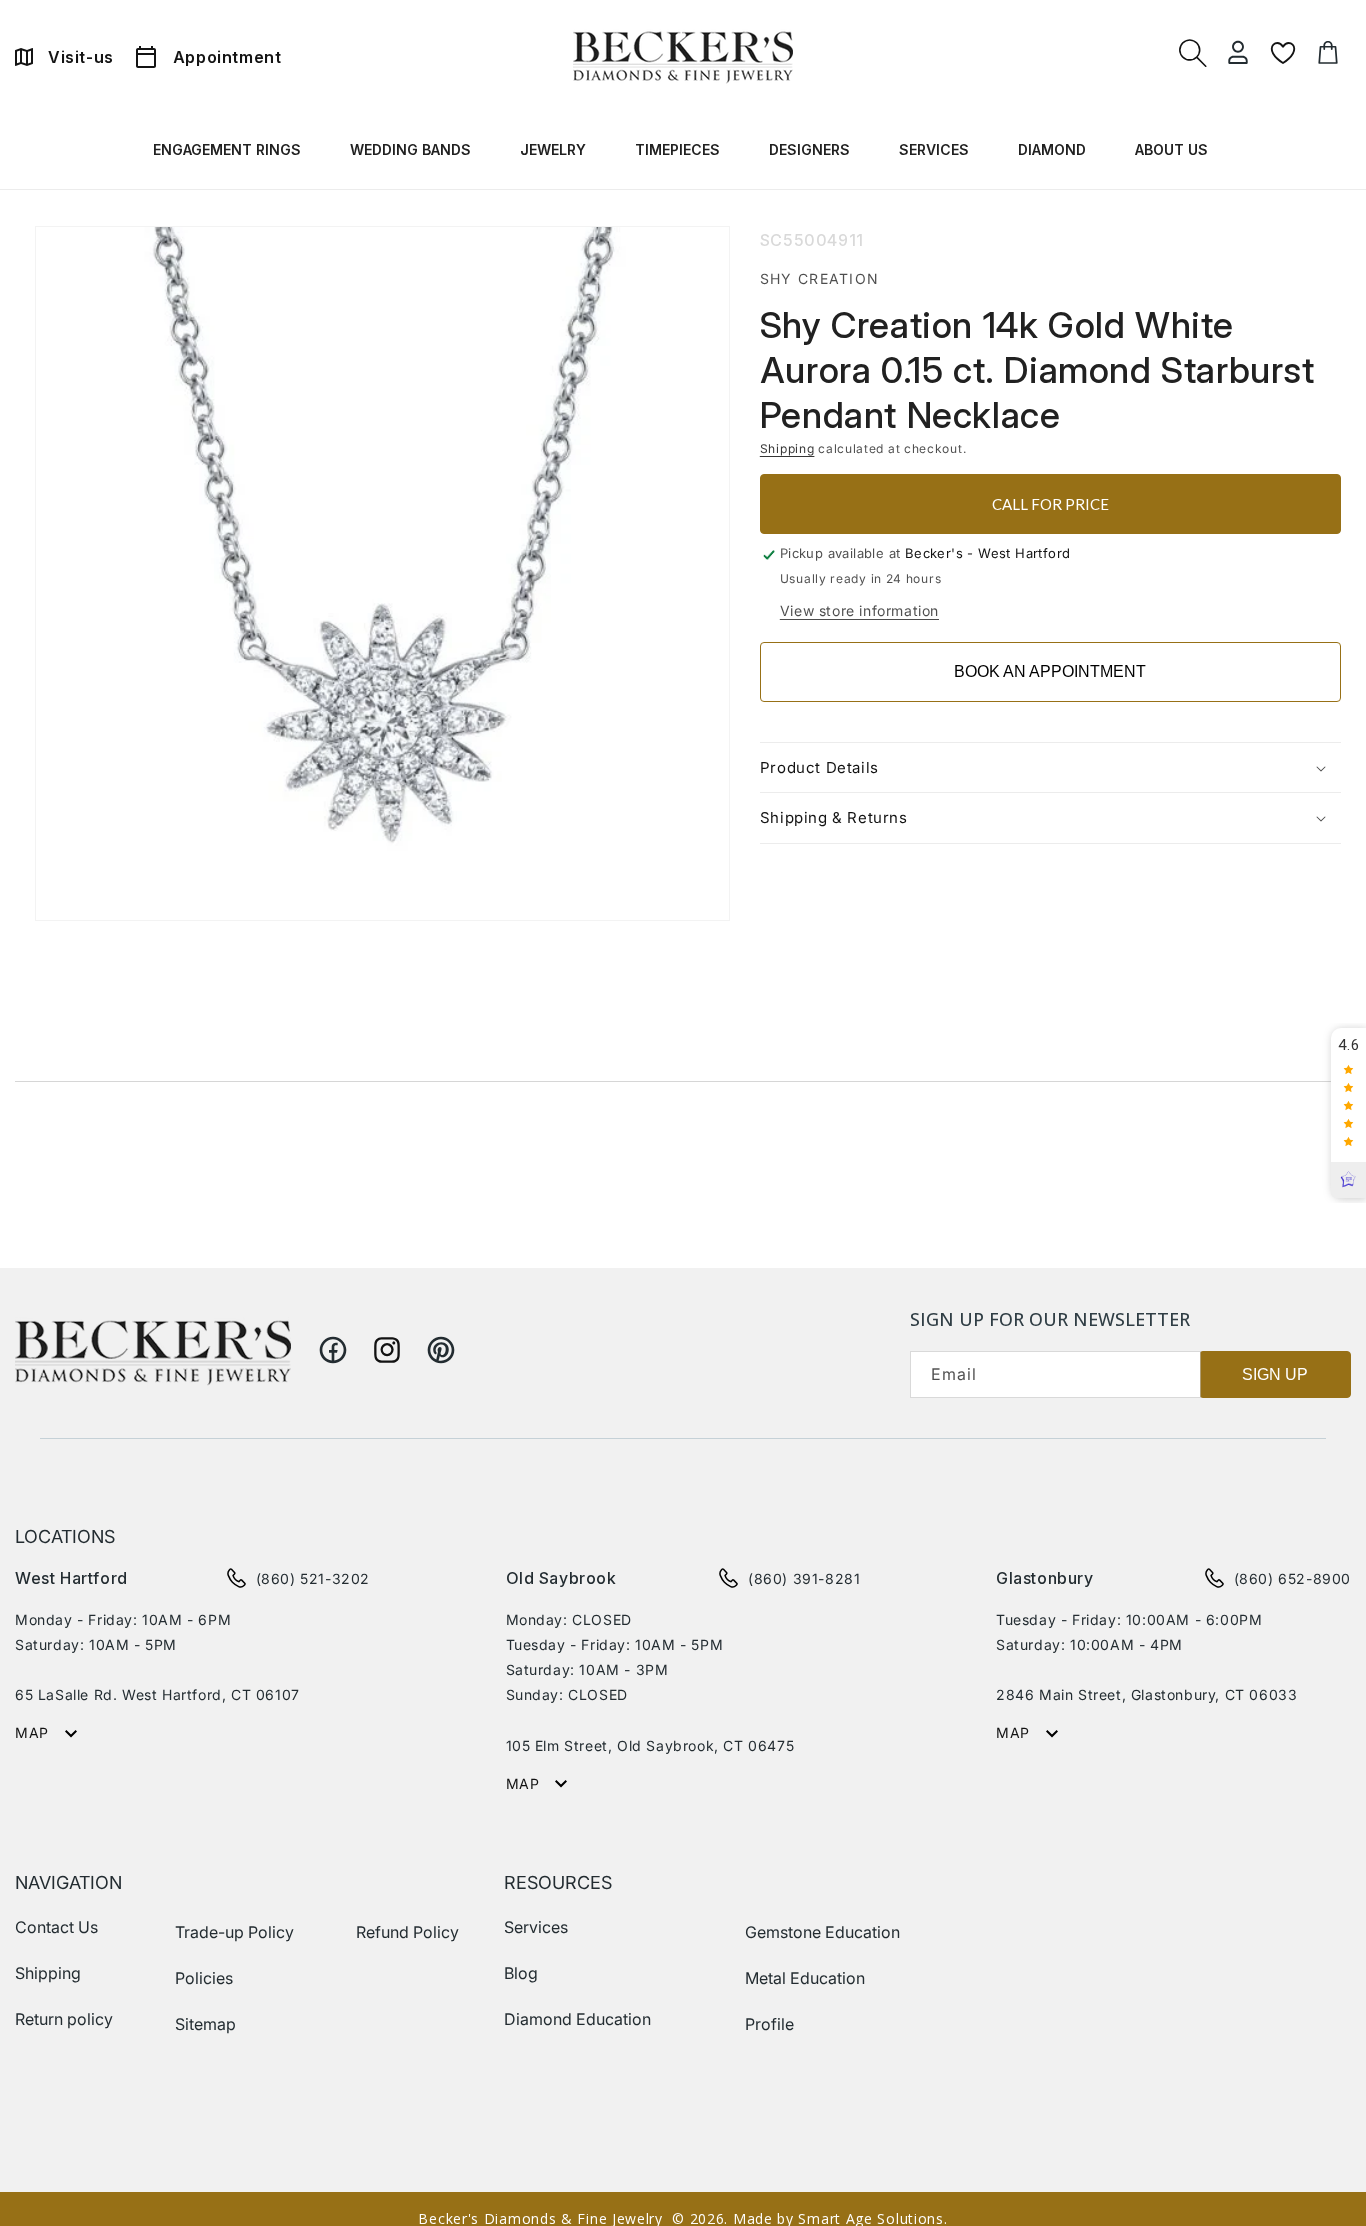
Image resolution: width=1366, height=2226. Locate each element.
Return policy (64, 2019)
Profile (769, 2024)
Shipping (787, 448)
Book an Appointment (1050, 671)
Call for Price (1050, 504)
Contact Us (56, 1927)
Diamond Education (577, 2019)
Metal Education (805, 1978)
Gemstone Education (822, 1932)
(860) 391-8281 (804, 1578)
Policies (204, 1978)
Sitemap (205, 2024)
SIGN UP (1275, 1374)
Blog (521, 1973)
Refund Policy (407, 1932)
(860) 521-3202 (313, 1578)
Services (536, 1927)
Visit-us (81, 57)
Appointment (227, 57)
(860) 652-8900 (1292, 1578)
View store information (859, 610)
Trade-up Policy (234, 1932)
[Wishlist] (1283, 53)
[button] (229, 154)
